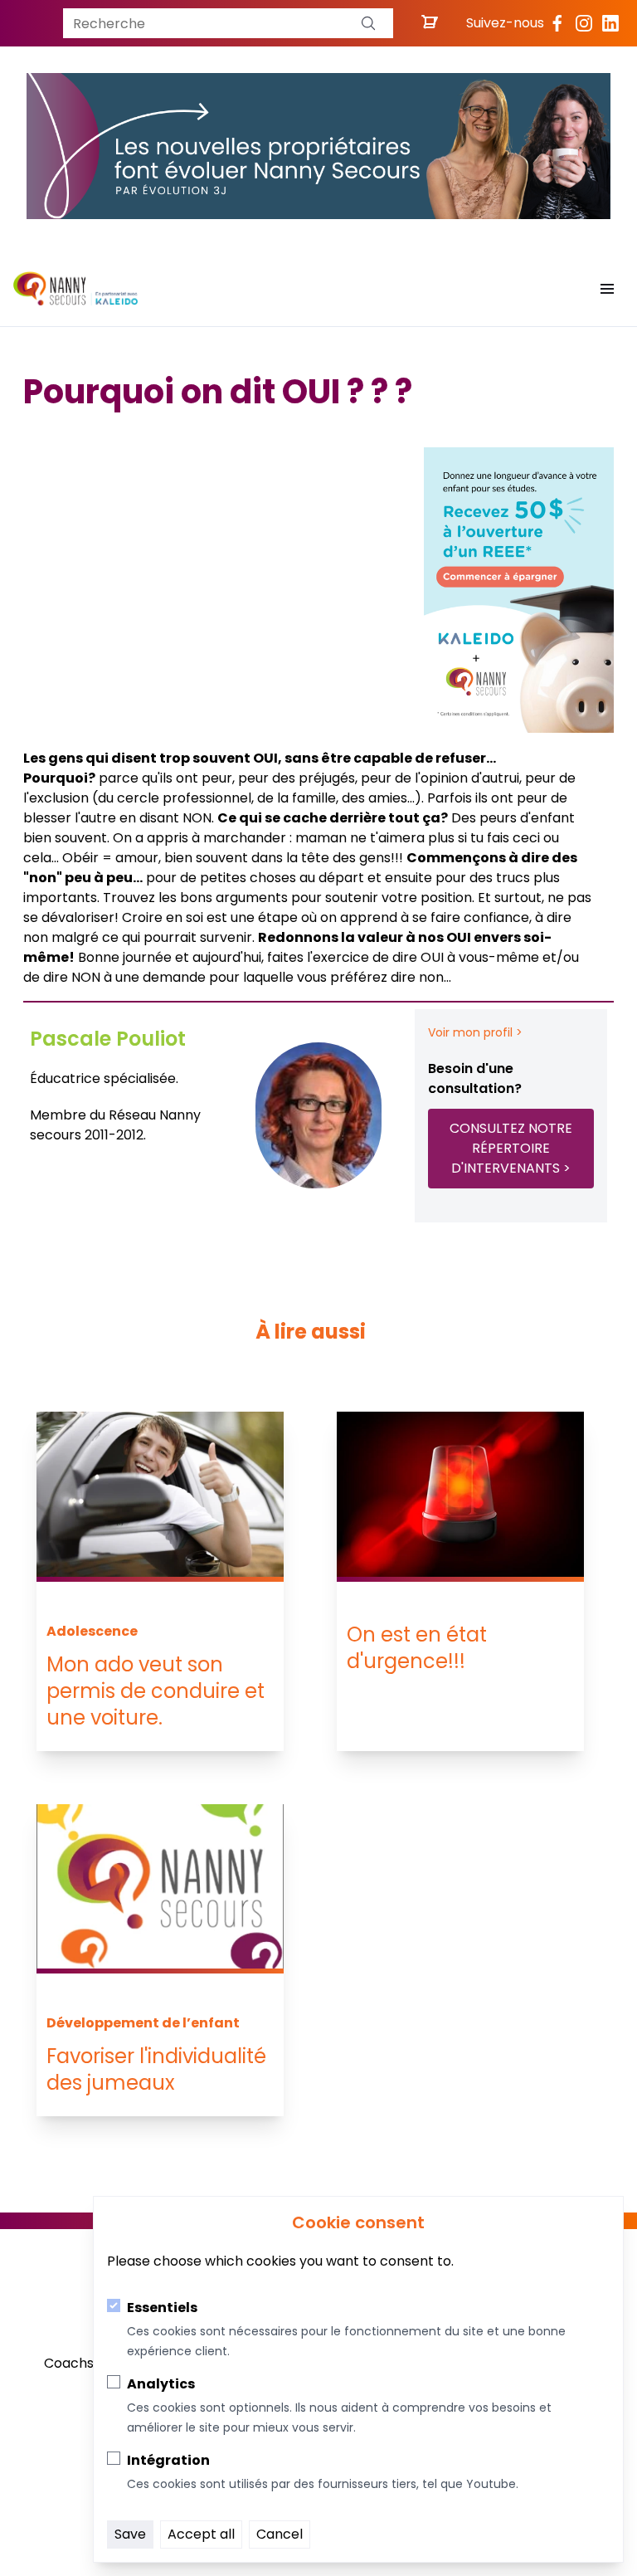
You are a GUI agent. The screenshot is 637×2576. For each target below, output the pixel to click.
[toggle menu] (607, 289)
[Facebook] (557, 23)
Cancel (280, 2534)
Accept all (201, 2534)
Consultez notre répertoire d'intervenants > (511, 1148)
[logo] (75, 289)
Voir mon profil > (475, 1032)
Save (130, 2534)
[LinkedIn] (610, 23)
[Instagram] (584, 23)
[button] (368, 23)
